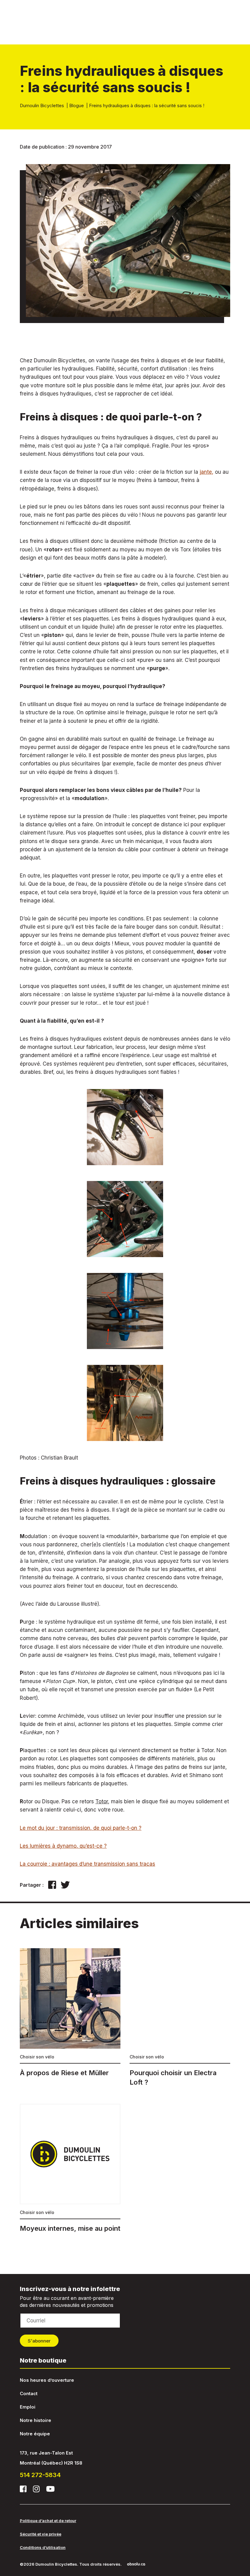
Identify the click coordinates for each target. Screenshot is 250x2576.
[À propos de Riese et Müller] (70, 2013)
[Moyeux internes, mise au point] (70, 2168)
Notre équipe (35, 2434)
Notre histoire (36, 2420)
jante (206, 472)
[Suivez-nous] (23, 2489)
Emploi (28, 2407)
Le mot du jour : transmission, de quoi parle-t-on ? (81, 1828)
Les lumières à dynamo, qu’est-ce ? (63, 1846)
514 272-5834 (40, 2475)
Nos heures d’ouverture (47, 2380)
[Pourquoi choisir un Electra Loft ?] (180, 2018)
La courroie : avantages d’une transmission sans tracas (87, 1864)
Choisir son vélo (37, 2057)
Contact (29, 2393)
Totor (102, 1801)
